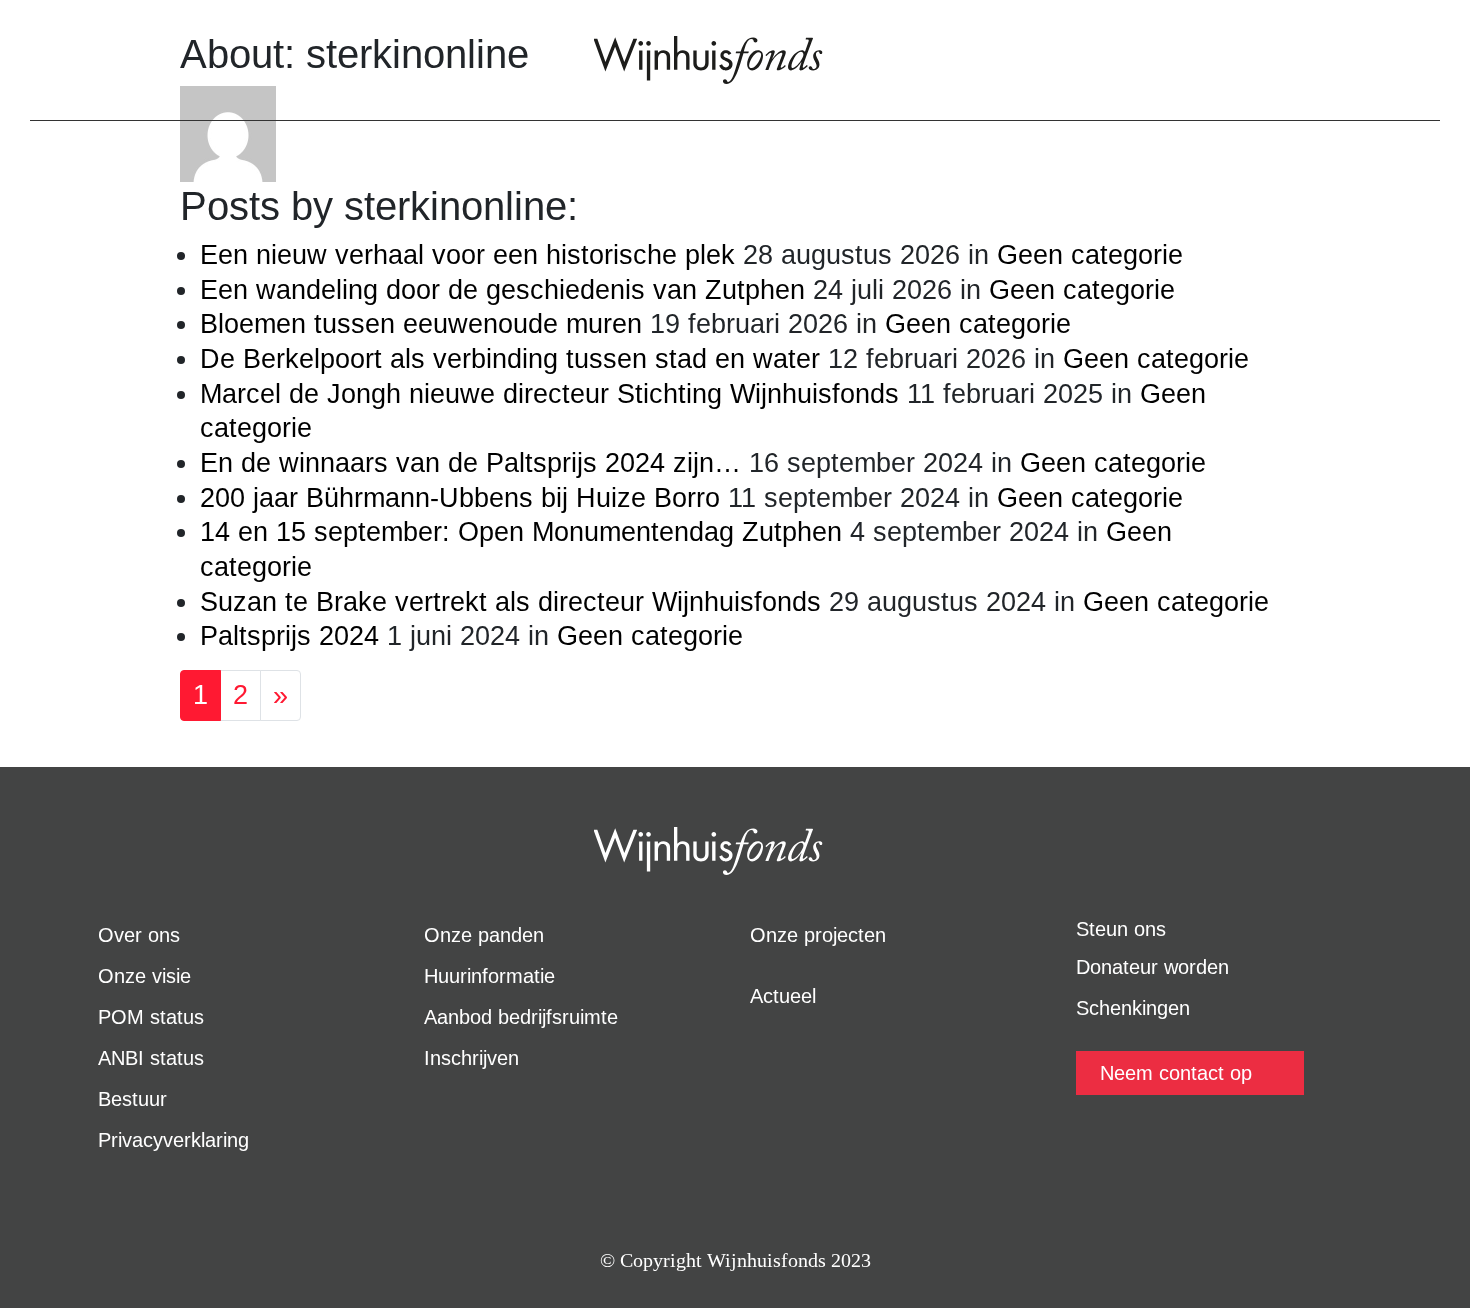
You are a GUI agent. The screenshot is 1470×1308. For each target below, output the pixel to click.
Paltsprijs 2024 (289, 636)
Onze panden (484, 935)
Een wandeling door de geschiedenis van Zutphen (502, 290)
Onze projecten (818, 935)
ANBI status (151, 1058)
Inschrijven (471, 1058)
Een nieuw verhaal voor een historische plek (467, 255)
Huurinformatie (489, 976)
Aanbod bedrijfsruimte (521, 1017)
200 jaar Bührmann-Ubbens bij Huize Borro (460, 498)
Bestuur (132, 1099)
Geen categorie (1090, 255)
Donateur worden (1152, 967)
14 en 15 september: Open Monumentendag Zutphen (521, 532)
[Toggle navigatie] (60, 60)
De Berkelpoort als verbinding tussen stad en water (510, 359)
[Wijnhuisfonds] (708, 60)
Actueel (783, 996)
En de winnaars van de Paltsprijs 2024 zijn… (470, 463)
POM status (151, 1017)
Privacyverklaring (173, 1140)
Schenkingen (1133, 1008)
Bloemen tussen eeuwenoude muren (421, 324)
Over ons (139, 935)
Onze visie (144, 976)
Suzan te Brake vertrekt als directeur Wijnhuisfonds (510, 602)
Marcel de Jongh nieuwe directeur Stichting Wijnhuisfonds (549, 394)
